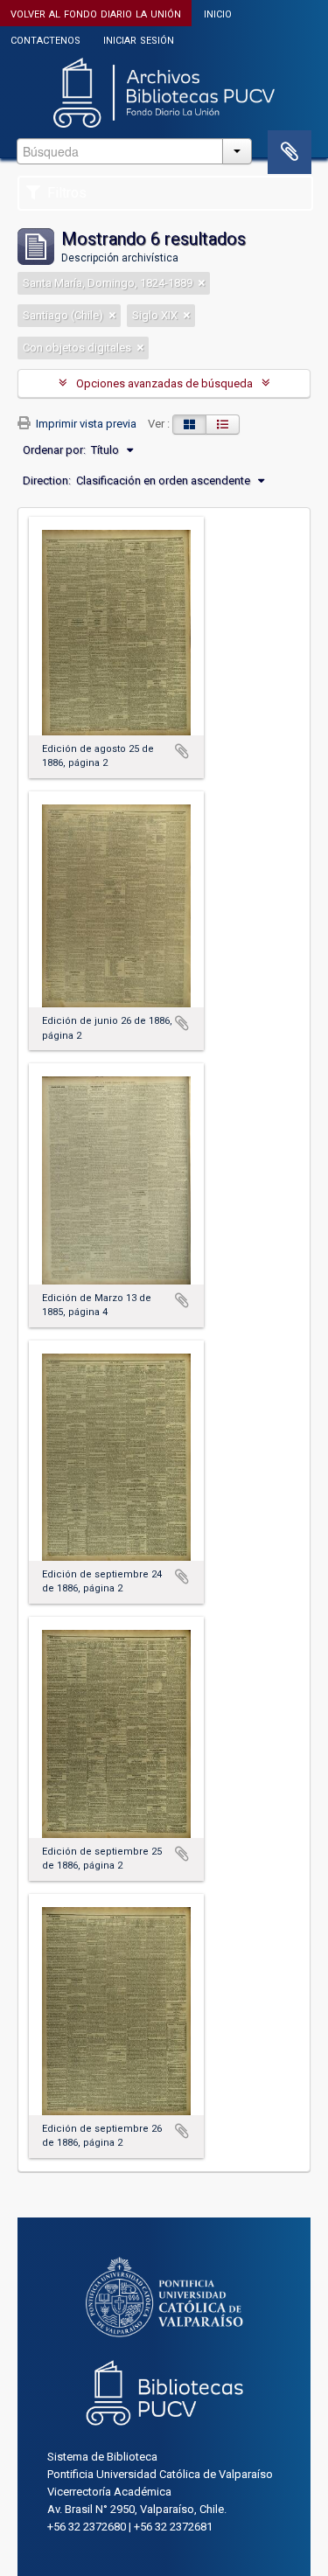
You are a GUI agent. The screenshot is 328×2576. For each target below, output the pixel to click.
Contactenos (45, 39)
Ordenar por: (54, 450)
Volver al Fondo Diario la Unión (96, 13)
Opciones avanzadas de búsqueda (164, 383)
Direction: (47, 480)
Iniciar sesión (139, 39)
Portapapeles (290, 152)
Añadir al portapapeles (182, 751)
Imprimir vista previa (85, 424)
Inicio (218, 13)
